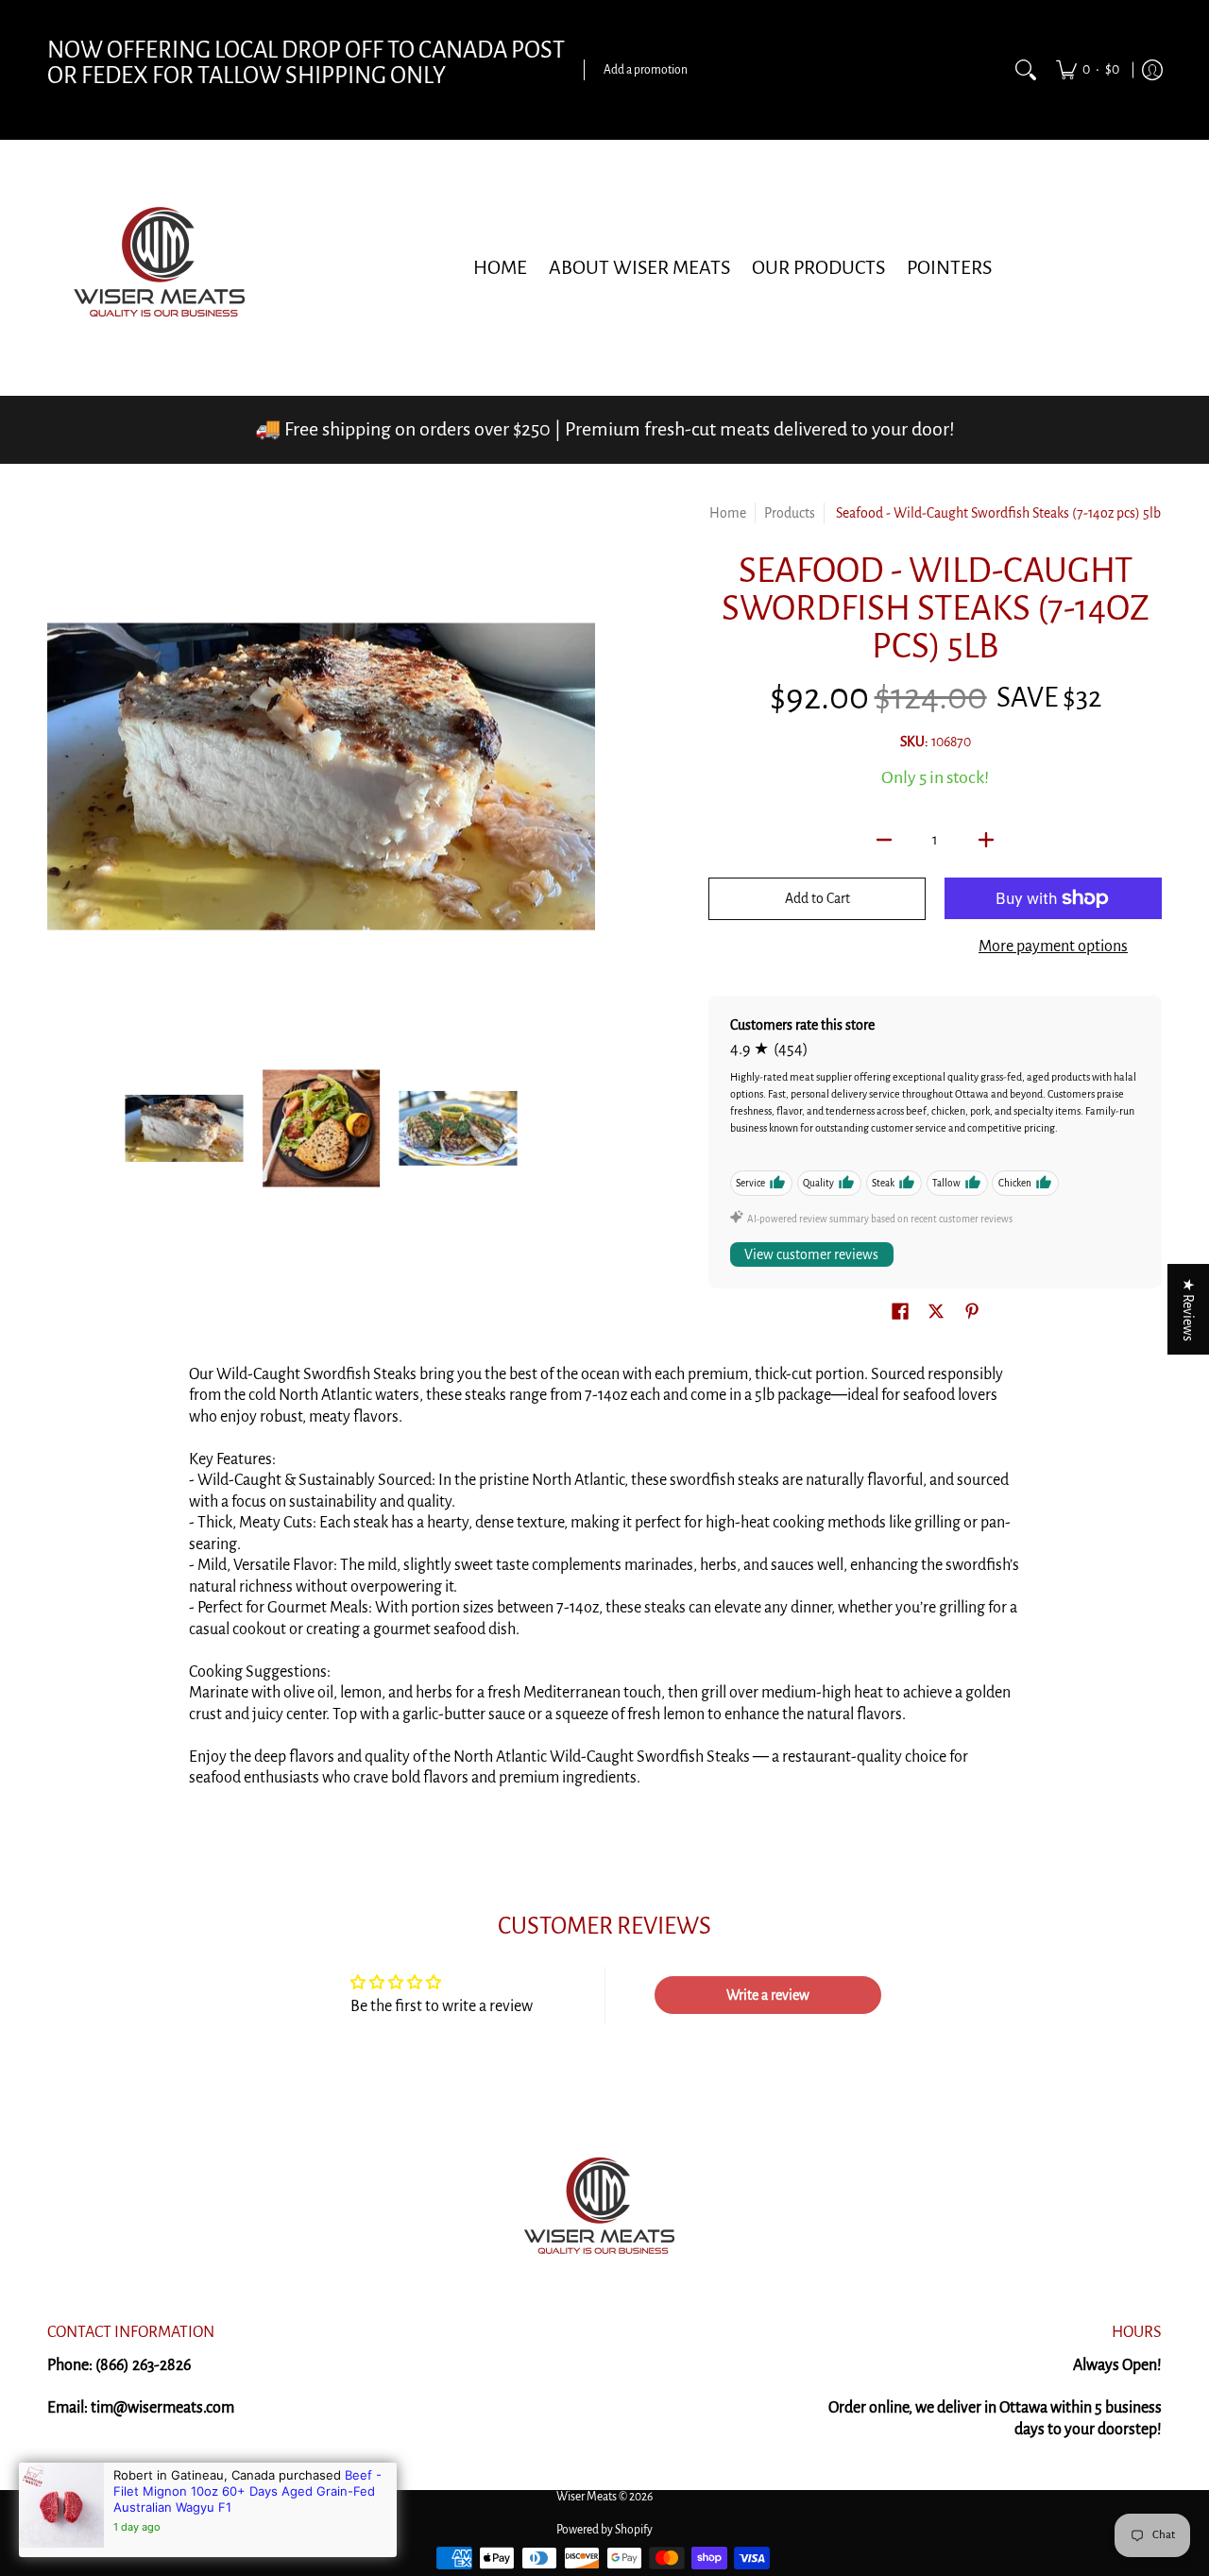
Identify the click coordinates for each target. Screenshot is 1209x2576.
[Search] (1026, 70)
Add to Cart (817, 898)
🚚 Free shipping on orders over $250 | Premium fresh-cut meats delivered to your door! (605, 429)
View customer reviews (811, 1254)
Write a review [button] (768, 1995)
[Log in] (1152, 70)
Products (790, 513)
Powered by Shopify (604, 2530)
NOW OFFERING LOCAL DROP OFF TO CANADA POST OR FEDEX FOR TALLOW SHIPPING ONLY (306, 63)
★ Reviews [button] (1188, 1309)
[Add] (986, 840)
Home (728, 513)
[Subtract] (884, 840)
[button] (900, 1313)
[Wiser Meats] (165, 267)
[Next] (582, 776)
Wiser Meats (587, 2497)
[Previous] (60, 776)
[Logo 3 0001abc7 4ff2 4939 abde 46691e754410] (604, 2210)
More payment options (1053, 947)
